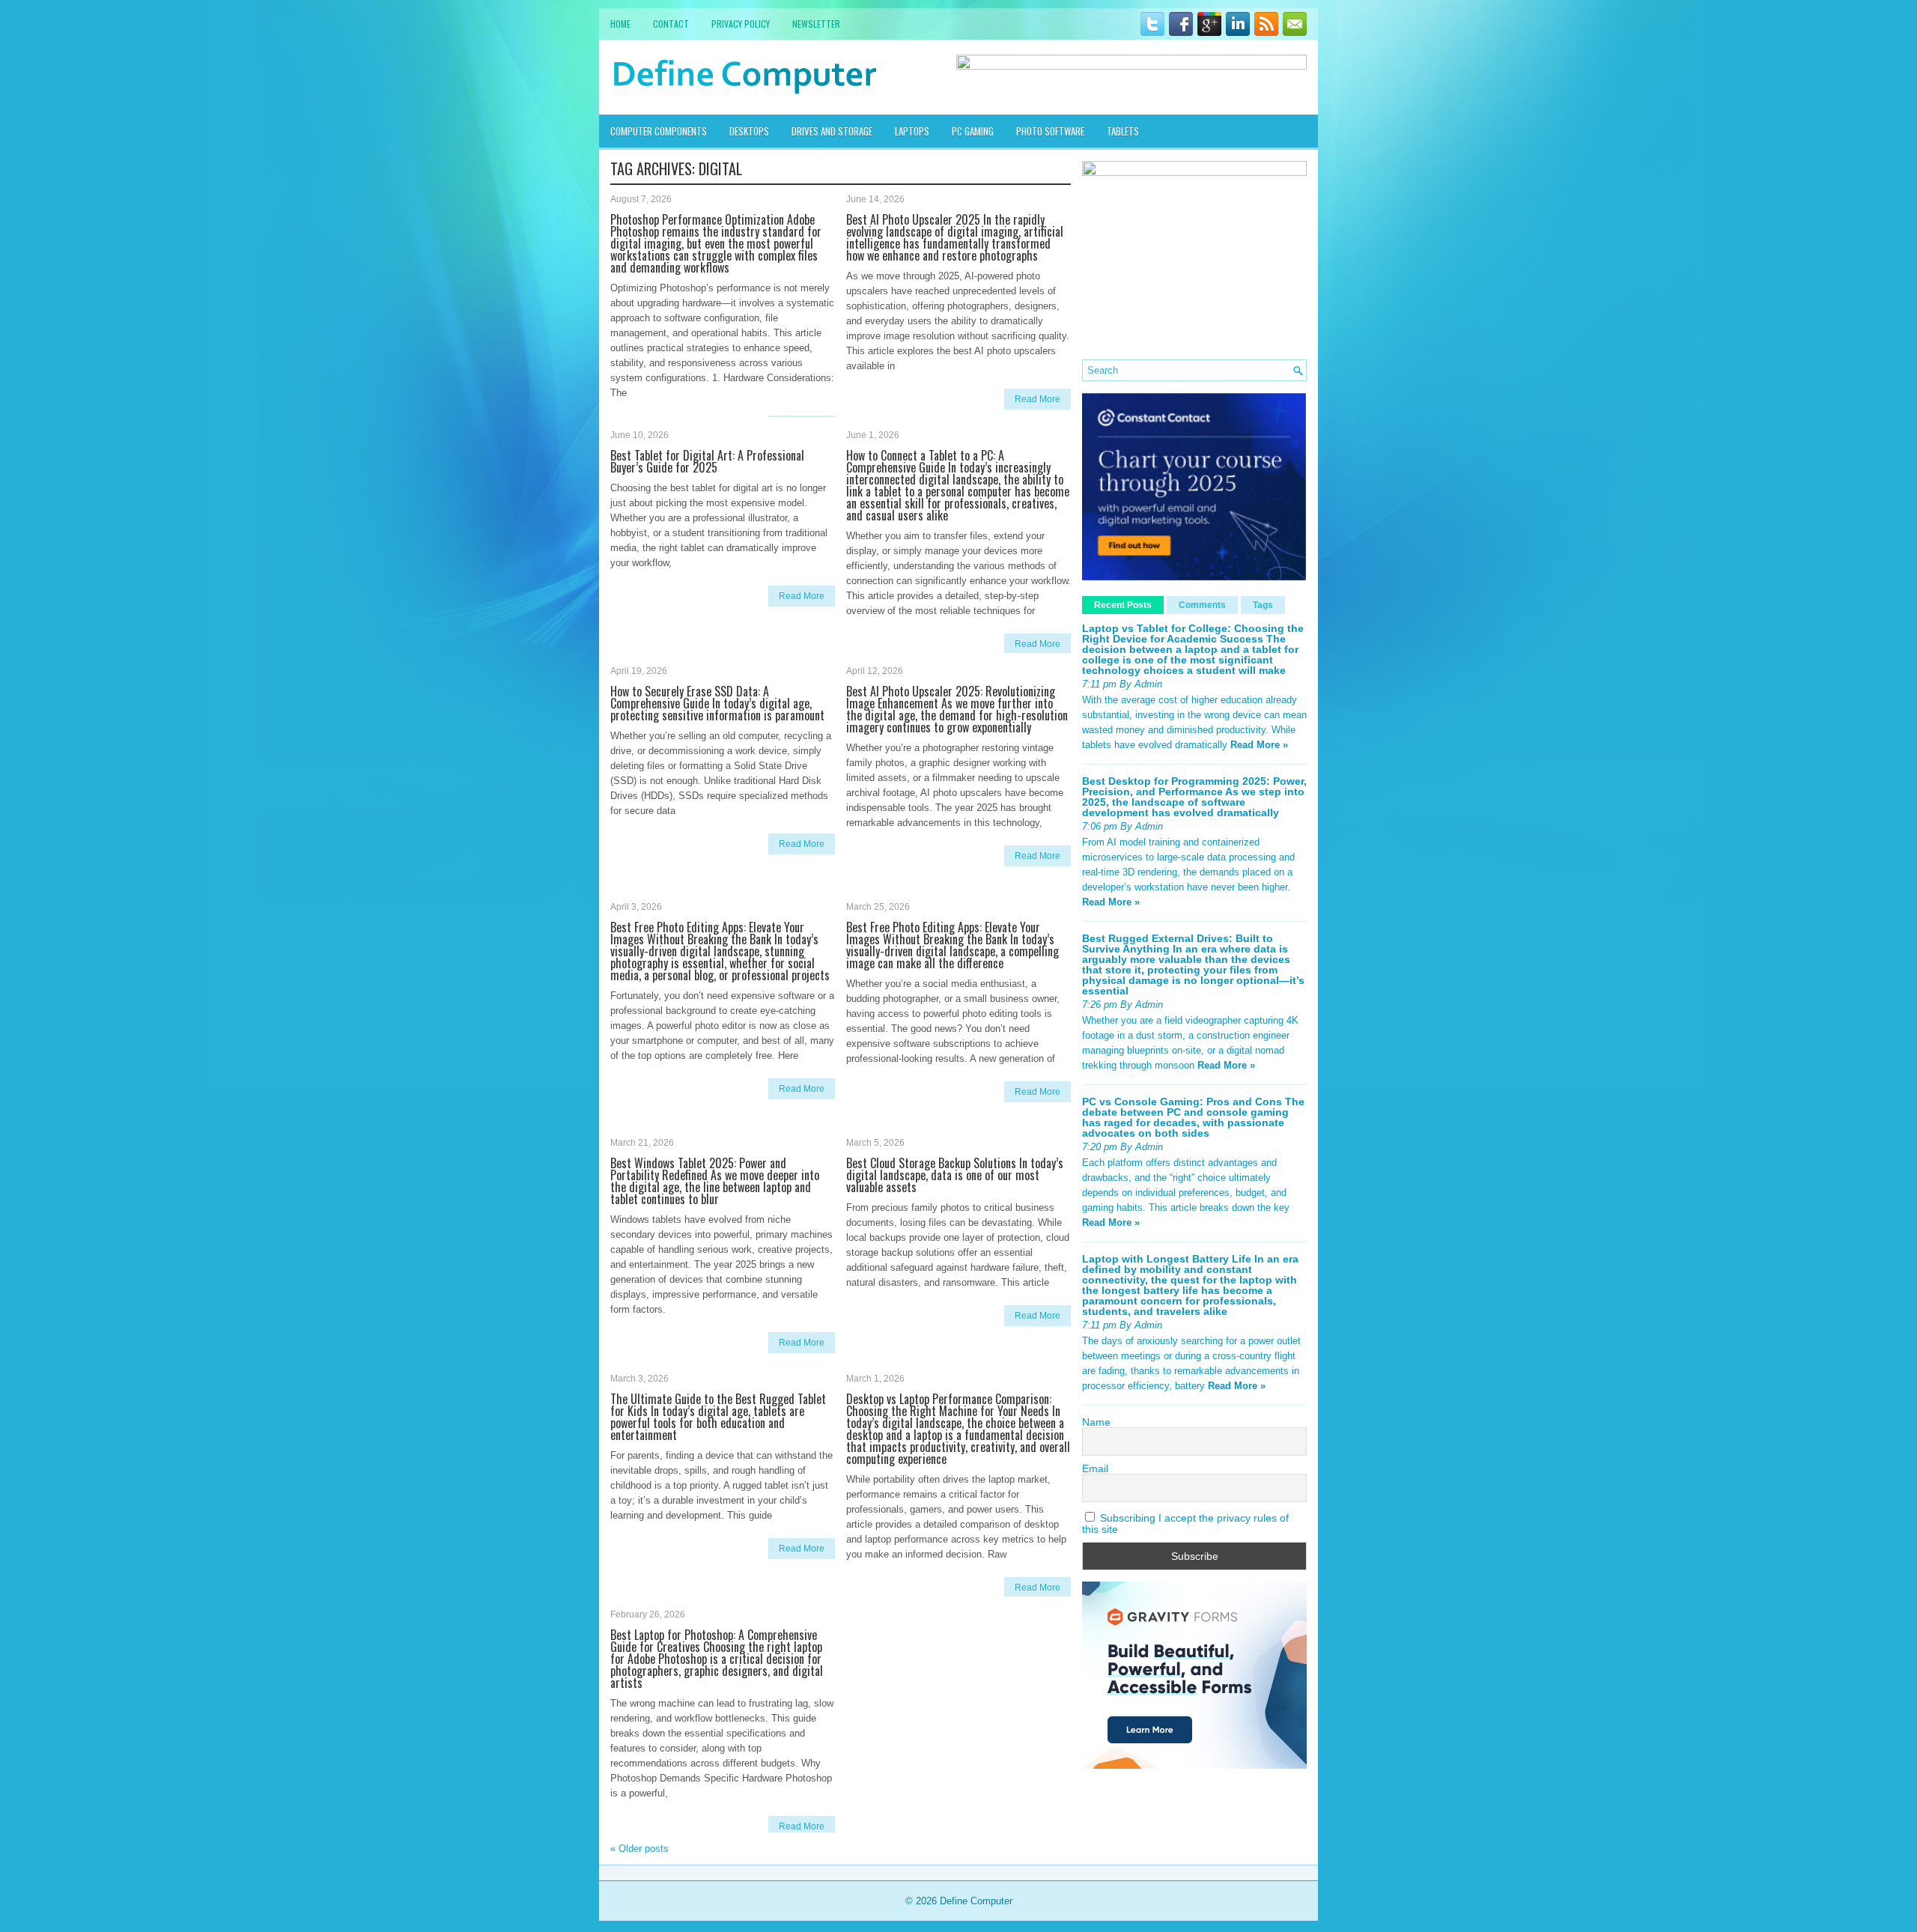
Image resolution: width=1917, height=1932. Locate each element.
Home (620, 24)
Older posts (639, 1849)
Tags (1263, 605)
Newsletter (816, 24)
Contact (671, 24)
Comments (1202, 605)
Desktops (749, 131)
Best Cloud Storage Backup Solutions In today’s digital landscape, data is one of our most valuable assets (955, 1175)
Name (1096, 1422)
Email (1095, 1468)
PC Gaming (973, 131)
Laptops (912, 131)
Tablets (1123, 131)
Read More (1038, 399)
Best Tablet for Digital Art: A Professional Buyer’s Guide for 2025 (707, 461)
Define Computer (976, 1901)
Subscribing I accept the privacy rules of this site (1185, 1523)
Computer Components (659, 131)
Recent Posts (1123, 605)
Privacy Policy (741, 24)
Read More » (1259, 745)
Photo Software (1050, 131)
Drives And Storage (832, 131)
